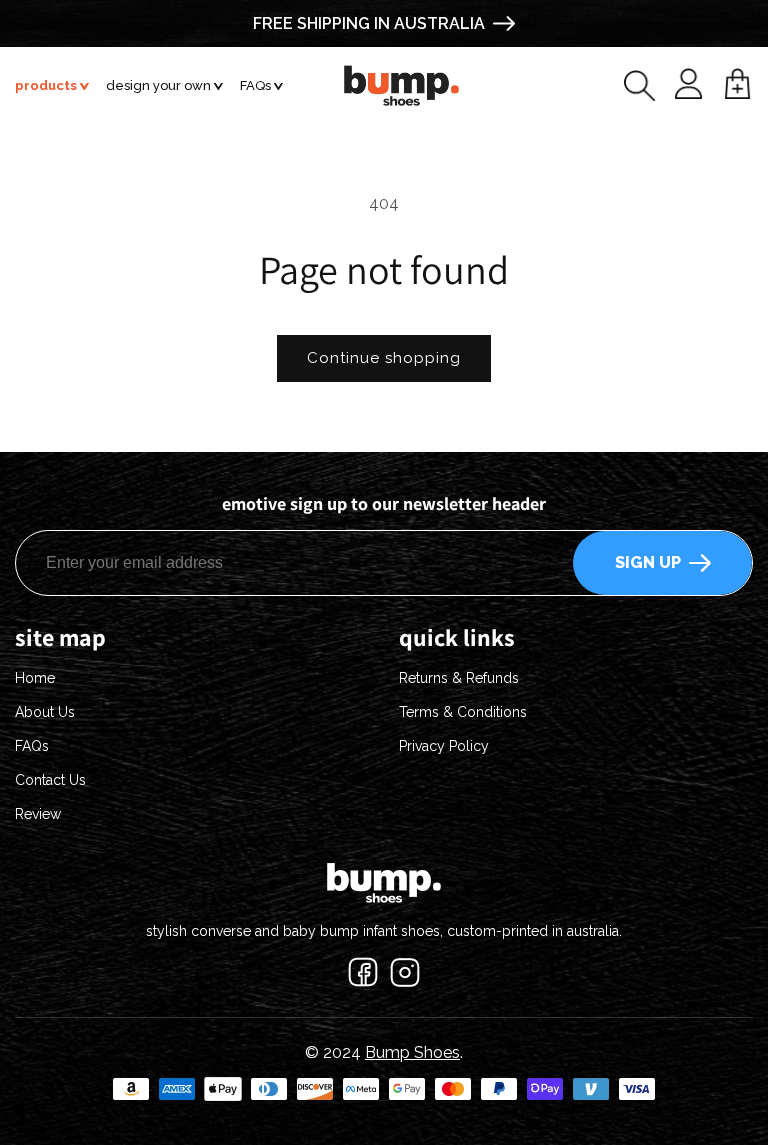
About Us (45, 712)
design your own (158, 85)
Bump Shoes (412, 1052)
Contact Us (50, 780)
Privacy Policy (444, 746)
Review (38, 814)
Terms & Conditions (463, 712)
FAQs (255, 85)
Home (35, 678)
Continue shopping (384, 358)
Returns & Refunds (459, 678)
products (46, 85)
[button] (639, 85)
